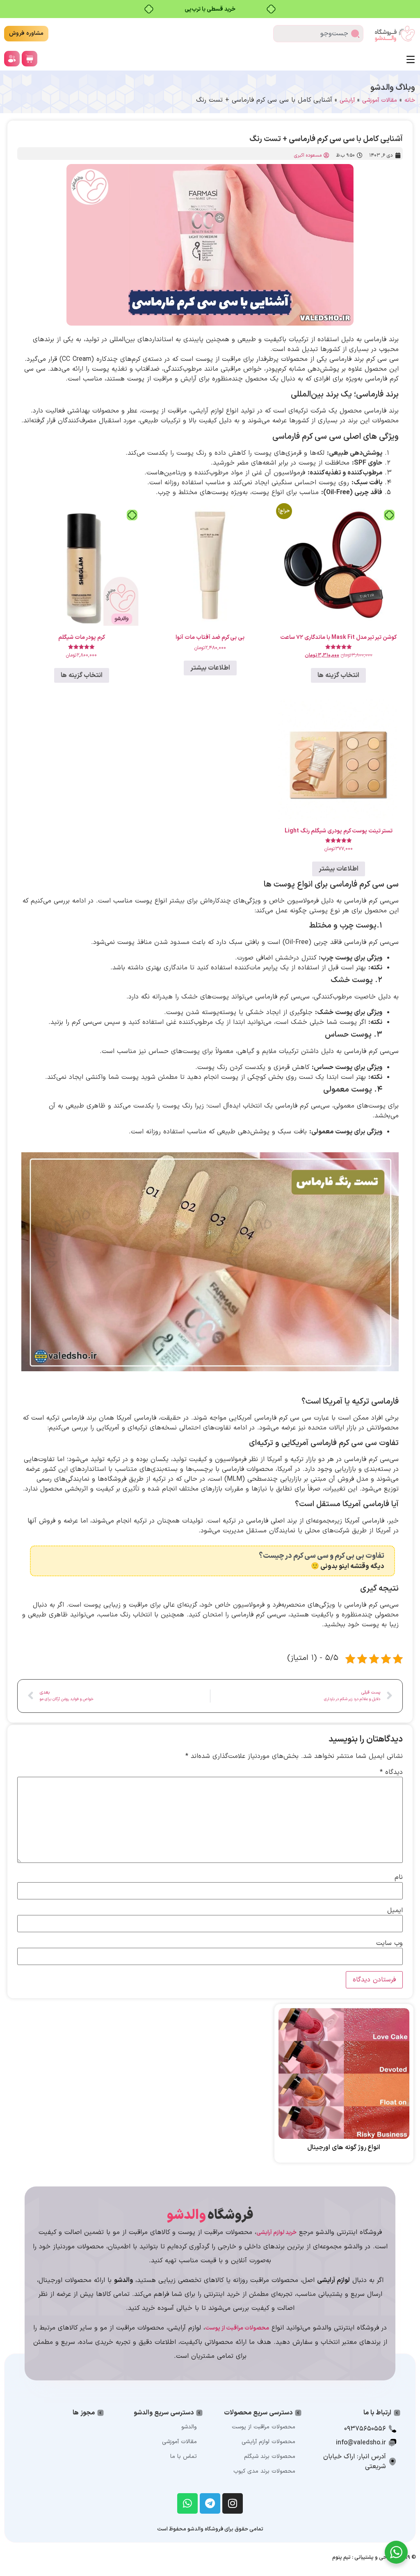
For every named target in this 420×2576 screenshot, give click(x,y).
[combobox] (318, 34)
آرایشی (347, 100)
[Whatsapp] (187, 2503)
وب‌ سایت (389, 1943)
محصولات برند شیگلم (270, 2456)
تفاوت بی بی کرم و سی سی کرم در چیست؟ (322, 1556)
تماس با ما (184, 2456)
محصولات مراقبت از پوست (264, 2427)
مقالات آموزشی (380, 100)
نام (399, 1877)
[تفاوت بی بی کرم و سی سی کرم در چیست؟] (387, 1561)
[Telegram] (210, 2503)
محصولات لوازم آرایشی (268, 2442)
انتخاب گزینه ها (338, 675)
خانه (410, 100)
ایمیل (395, 1910)
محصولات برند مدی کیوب (264, 2471)
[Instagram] (233, 2503)
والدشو (189, 2427)
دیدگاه (391, 1772)
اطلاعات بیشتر (210, 668)
